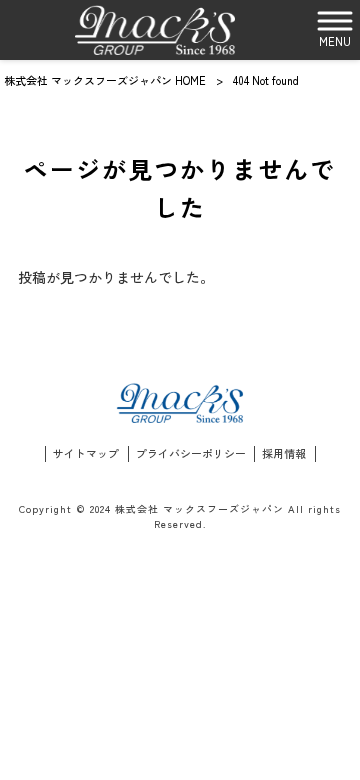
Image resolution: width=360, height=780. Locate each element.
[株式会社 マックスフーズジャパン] (154, 30)
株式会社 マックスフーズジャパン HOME (105, 80)
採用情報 (284, 453)
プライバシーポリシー (191, 453)
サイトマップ (86, 453)
